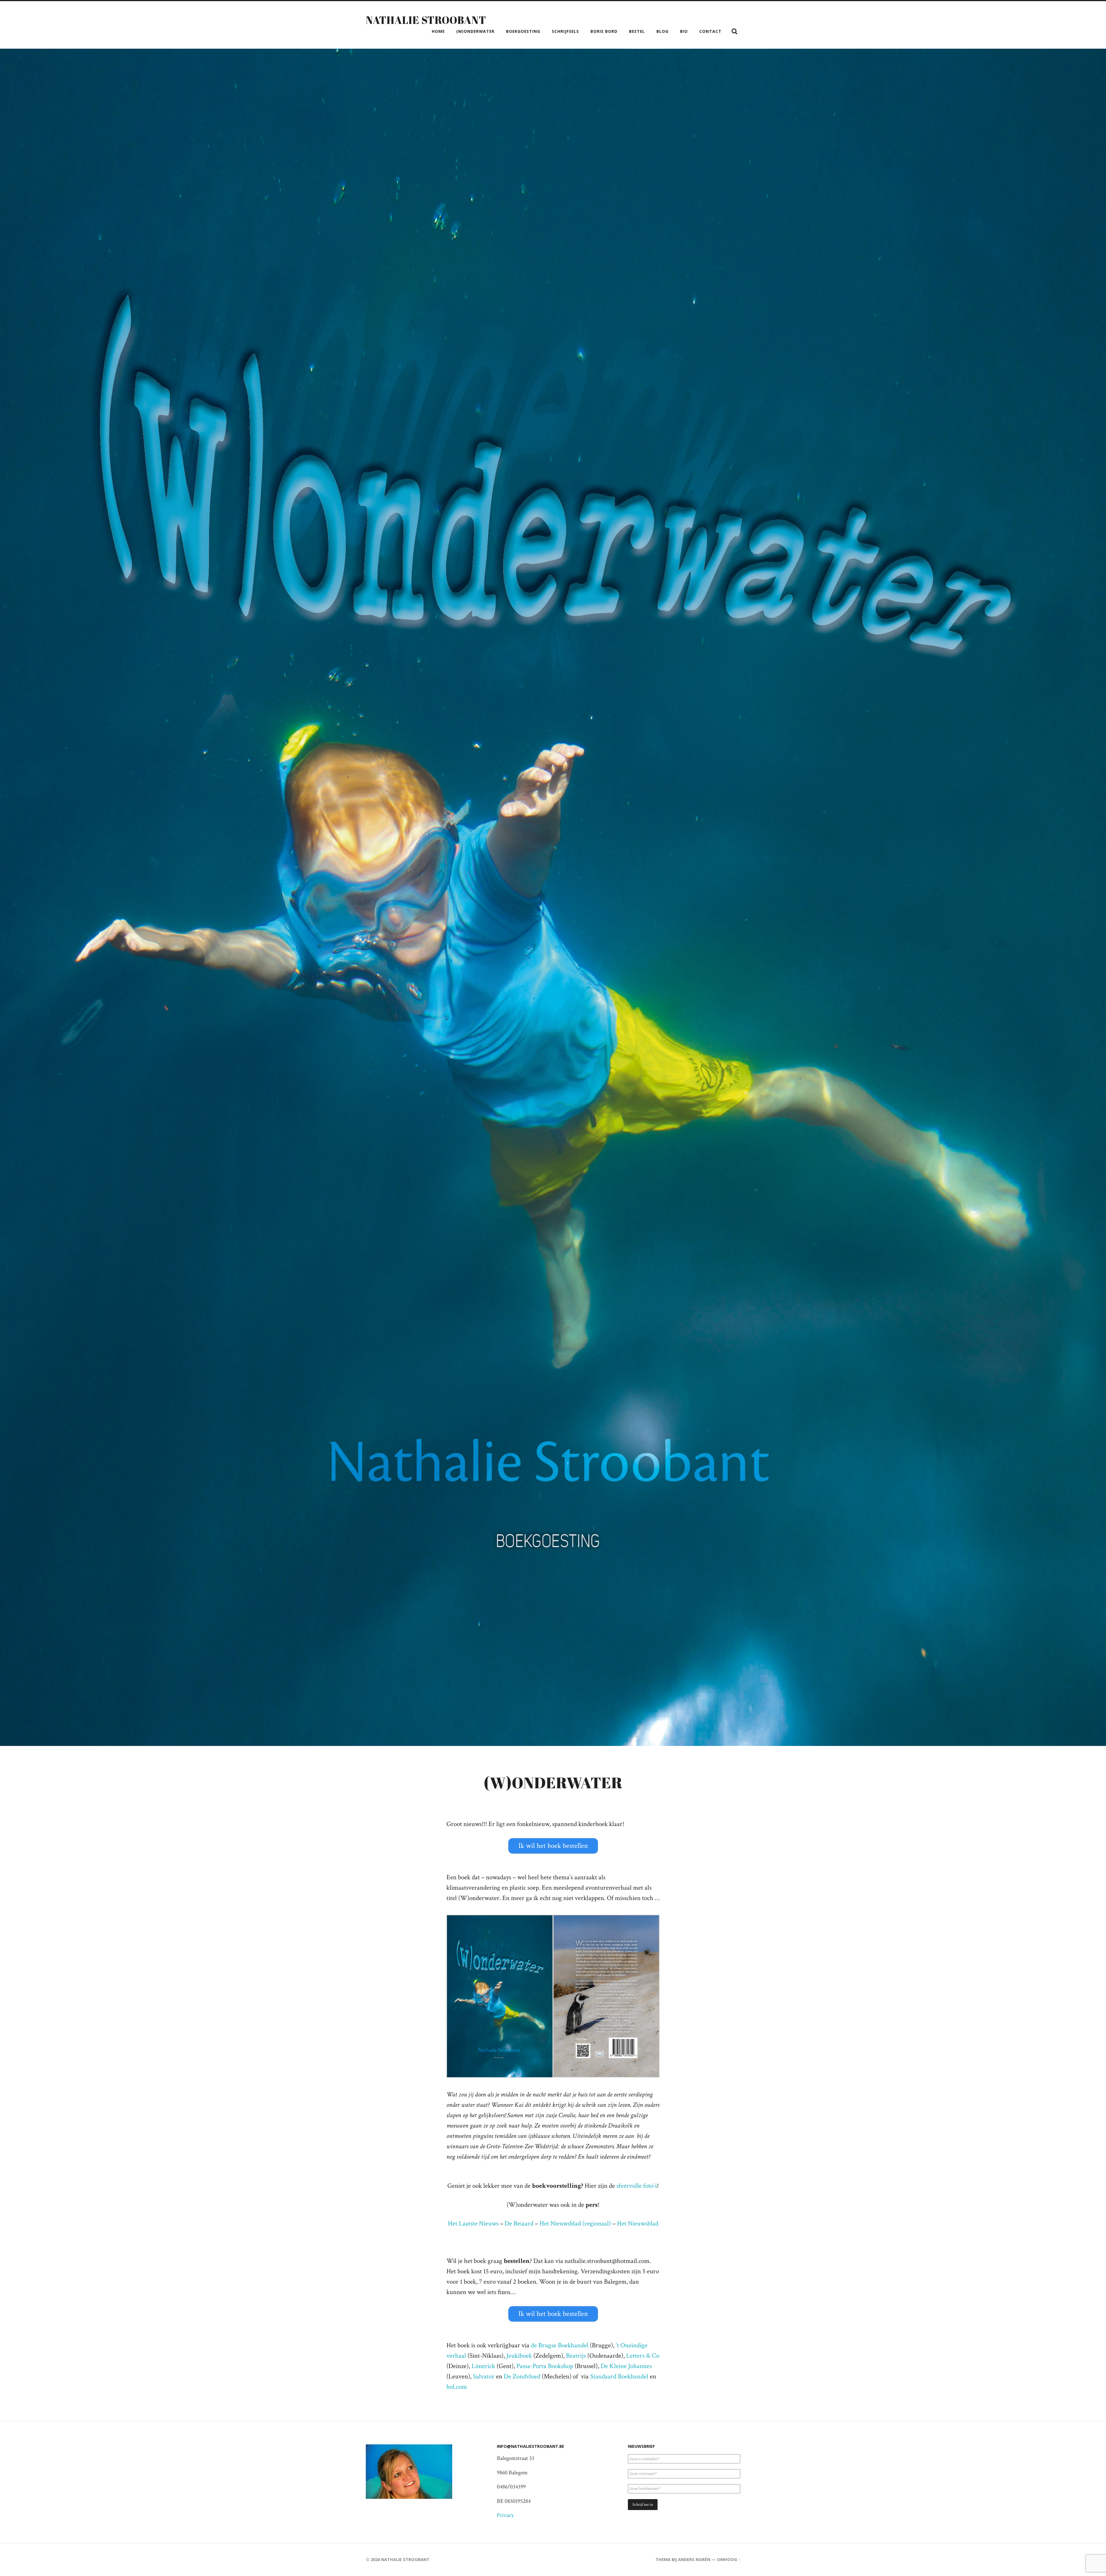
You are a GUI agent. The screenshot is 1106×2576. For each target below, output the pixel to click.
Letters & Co (643, 2356)
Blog (662, 31)
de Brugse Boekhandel (560, 2345)
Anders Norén (694, 2559)
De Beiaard (519, 2224)
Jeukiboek (519, 2356)
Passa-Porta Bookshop (545, 2366)
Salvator (484, 2377)
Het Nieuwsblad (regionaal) (574, 2224)
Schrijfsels (565, 31)
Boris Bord (604, 31)
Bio (684, 31)
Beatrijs (576, 2356)
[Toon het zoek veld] (734, 31)
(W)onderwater (475, 31)
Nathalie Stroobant (426, 20)
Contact (710, 31)
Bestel (637, 31)
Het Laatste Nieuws (473, 2224)
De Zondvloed (522, 2377)
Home (438, 31)
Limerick (483, 2366)
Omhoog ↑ (729, 2559)
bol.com (457, 2387)
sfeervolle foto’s (637, 2186)
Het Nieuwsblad (638, 2224)
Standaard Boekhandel (619, 2377)
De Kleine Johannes (626, 2366)
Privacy (505, 2515)
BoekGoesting (523, 31)
